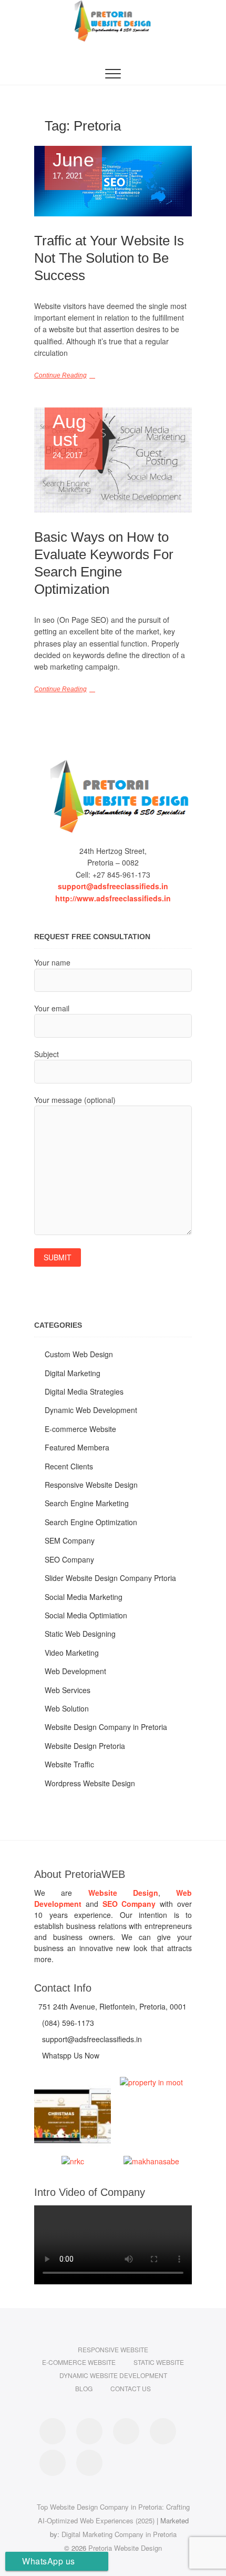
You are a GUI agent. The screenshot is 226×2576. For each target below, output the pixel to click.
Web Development (75, 1671)
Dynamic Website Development (113, 2375)
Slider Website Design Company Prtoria (110, 1578)
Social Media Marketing (84, 1597)
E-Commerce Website (79, 2362)
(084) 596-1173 (67, 2023)
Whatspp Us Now (70, 2055)
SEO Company (69, 1559)
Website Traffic (69, 1764)
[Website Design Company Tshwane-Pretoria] (113, 796)
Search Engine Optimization (91, 1522)
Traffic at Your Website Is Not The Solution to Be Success (109, 258)
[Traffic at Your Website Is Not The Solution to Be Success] (113, 181)
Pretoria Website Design (125, 2548)
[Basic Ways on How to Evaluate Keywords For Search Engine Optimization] (113, 460)
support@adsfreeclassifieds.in (113, 886)
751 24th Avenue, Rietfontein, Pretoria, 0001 (111, 2006)
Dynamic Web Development (91, 1410)
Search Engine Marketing (87, 1503)
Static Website (159, 2362)
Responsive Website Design (91, 1485)
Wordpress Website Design (90, 1783)
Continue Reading (60, 375)
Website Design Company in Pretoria (106, 1727)
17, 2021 (73, 166)
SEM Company (70, 1540)
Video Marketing (72, 1653)
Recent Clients (69, 1466)
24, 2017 (70, 436)
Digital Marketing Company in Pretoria (119, 2534)
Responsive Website (113, 2349)
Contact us (131, 2388)
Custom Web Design (79, 1354)
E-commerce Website (80, 1429)
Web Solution (67, 1708)
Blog (84, 2388)
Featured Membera (77, 1447)
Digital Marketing (73, 1373)
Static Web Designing (80, 1634)
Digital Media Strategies (84, 1391)
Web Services (68, 1690)
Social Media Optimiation (86, 1615)
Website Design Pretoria (85, 1746)
